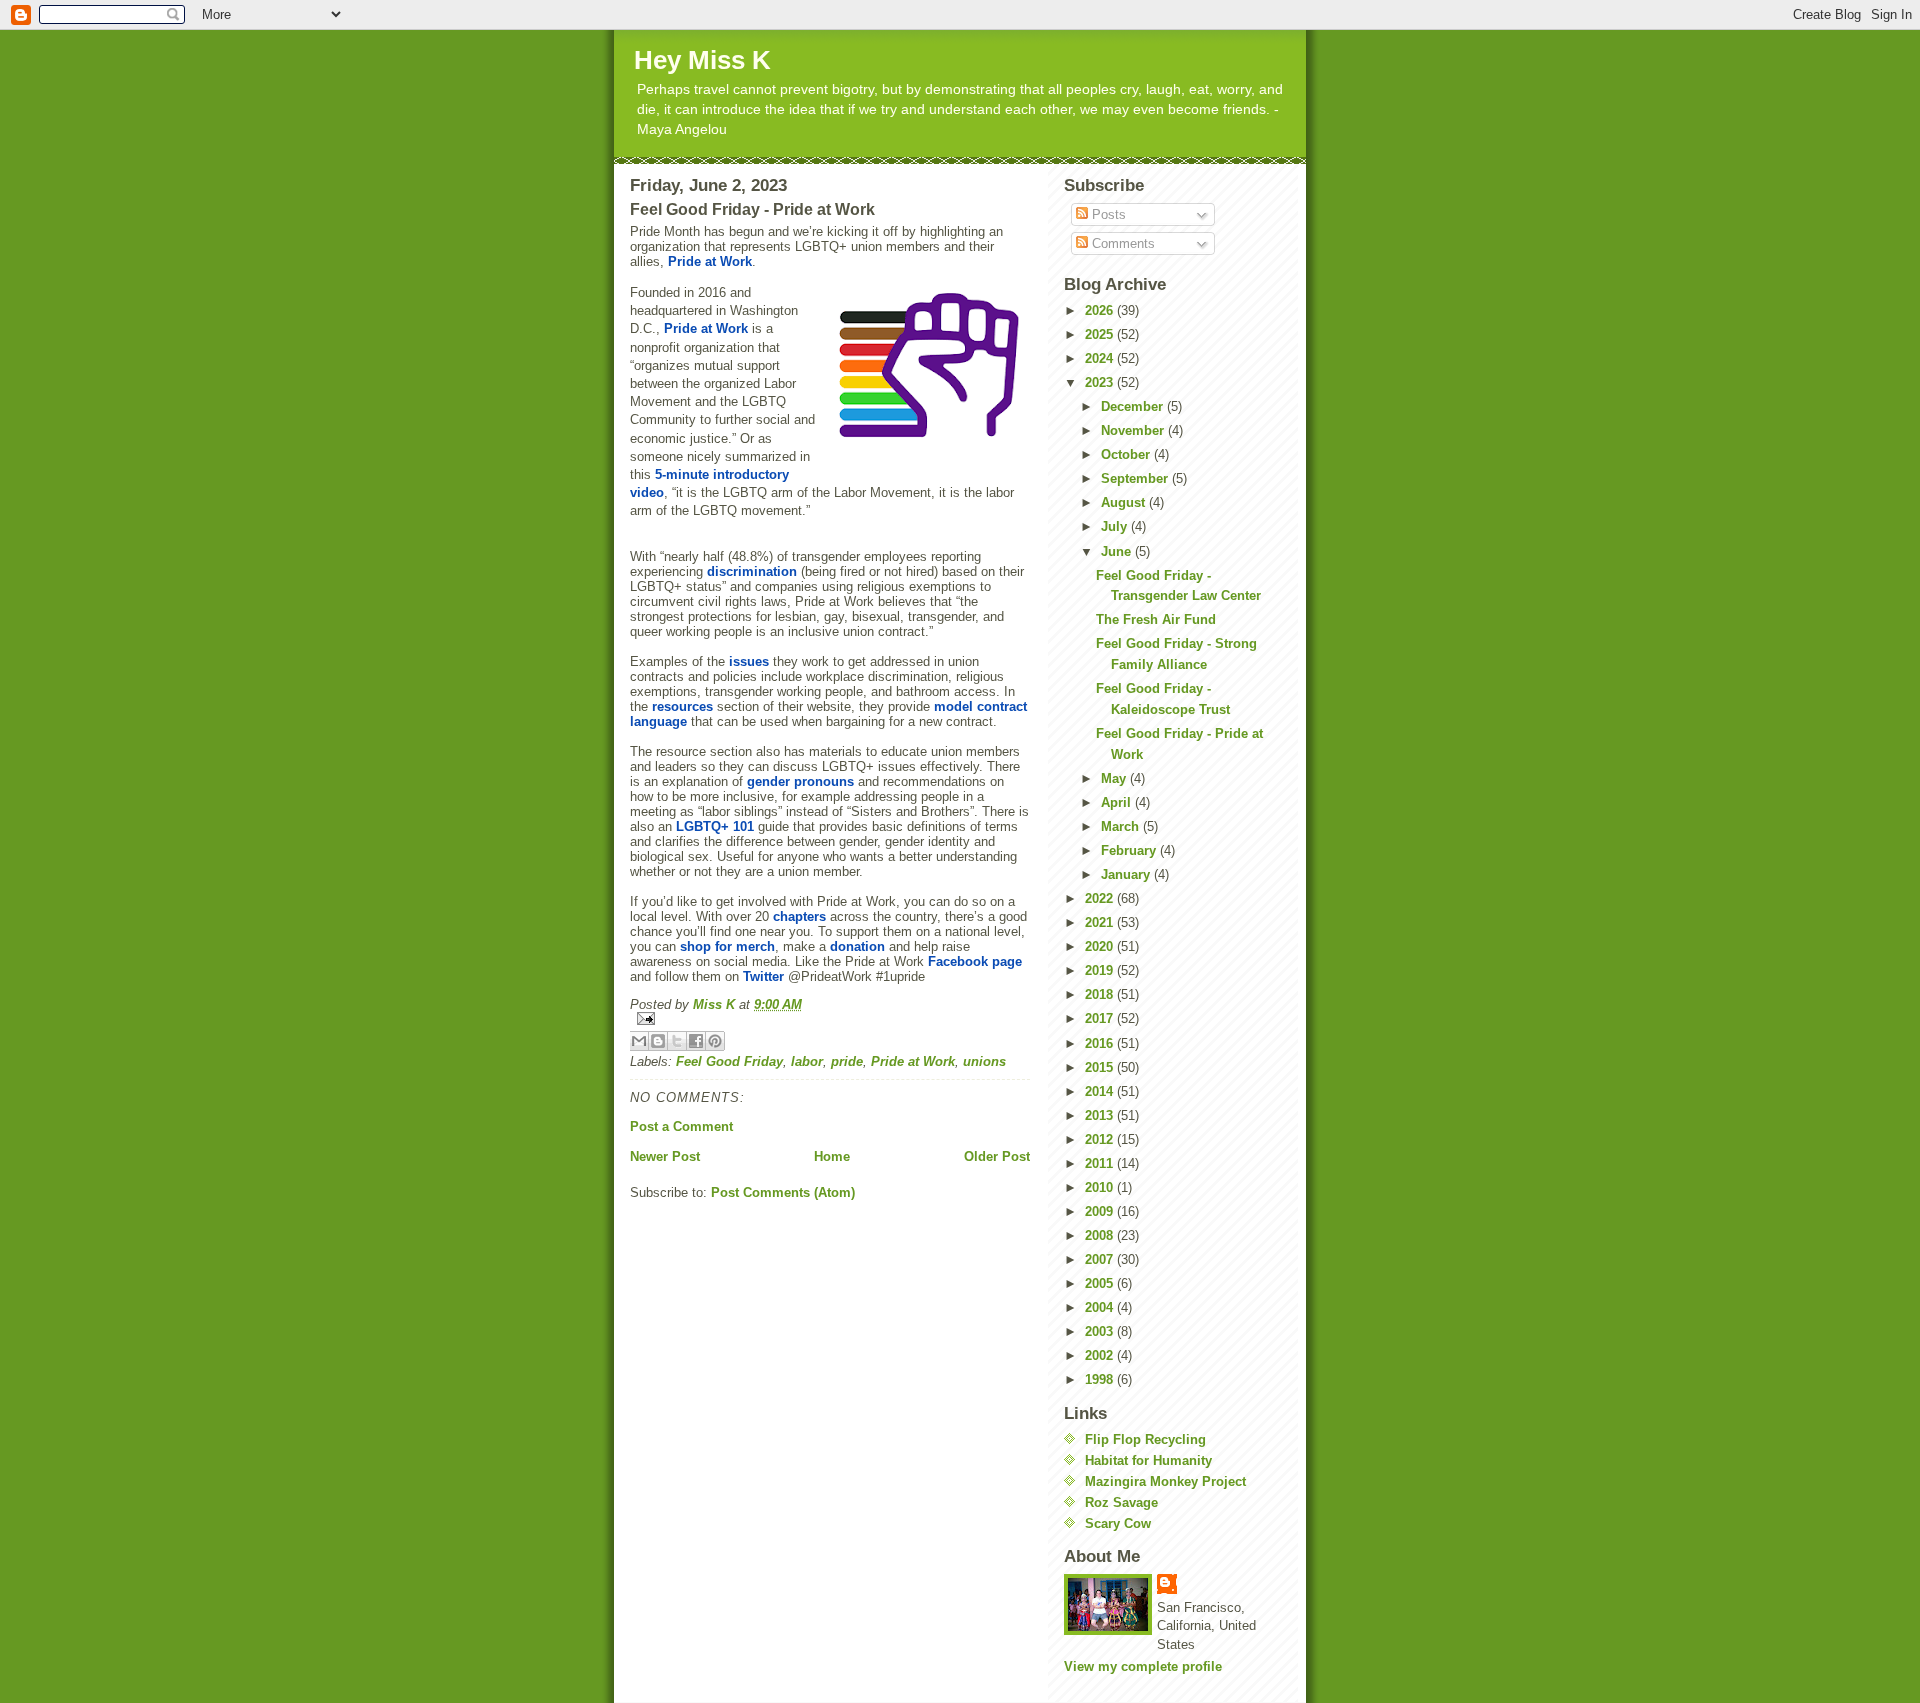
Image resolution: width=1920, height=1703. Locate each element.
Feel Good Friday (729, 1061)
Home (832, 1156)
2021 (1101, 922)
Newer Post (665, 1156)
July (1116, 526)
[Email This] (639, 1041)
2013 (1101, 1115)
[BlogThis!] (658, 1041)
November (1134, 430)
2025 (1101, 334)
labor (807, 1061)
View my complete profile (1143, 1666)
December (1134, 406)
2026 (1101, 310)
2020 (1101, 946)
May (1115, 778)
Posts (1107, 214)
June (1118, 551)
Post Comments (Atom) (783, 1192)
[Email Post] (830, 1018)
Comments (1121, 243)
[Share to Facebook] (696, 1041)
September (1136, 478)
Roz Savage (1121, 1502)
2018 (1101, 994)
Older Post (997, 1156)
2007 (1101, 1259)
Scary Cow (1118, 1523)
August (1125, 502)
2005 (1101, 1283)
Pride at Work (913, 1061)
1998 (1101, 1379)
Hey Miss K (702, 60)
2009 (1101, 1211)
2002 (1101, 1355)
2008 (1101, 1235)
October (1127, 454)
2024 (1101, 358)
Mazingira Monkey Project (1165, 1481)
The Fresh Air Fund (1156, 619)
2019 (1101, 970)
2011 (1101, 1163)
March (1122, 826)
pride (847, 1061)
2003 (1101, 1331)
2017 (1101, 1018)
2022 (1101, 898)
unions (984, 1061)
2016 (1101, 1043)
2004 (1101, 1307)
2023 (1101, 382)
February (1130, 850)
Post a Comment (681, 1126)
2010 (1101, 1187)
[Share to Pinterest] (715, 1041)
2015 (1101, 1067)
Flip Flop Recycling (1145, 1439)
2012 (1101, 1139)
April (1118, 802)
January (1127, 874)
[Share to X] (677, 1041)
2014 (1101, 1091)
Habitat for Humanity (1148, 1460)
